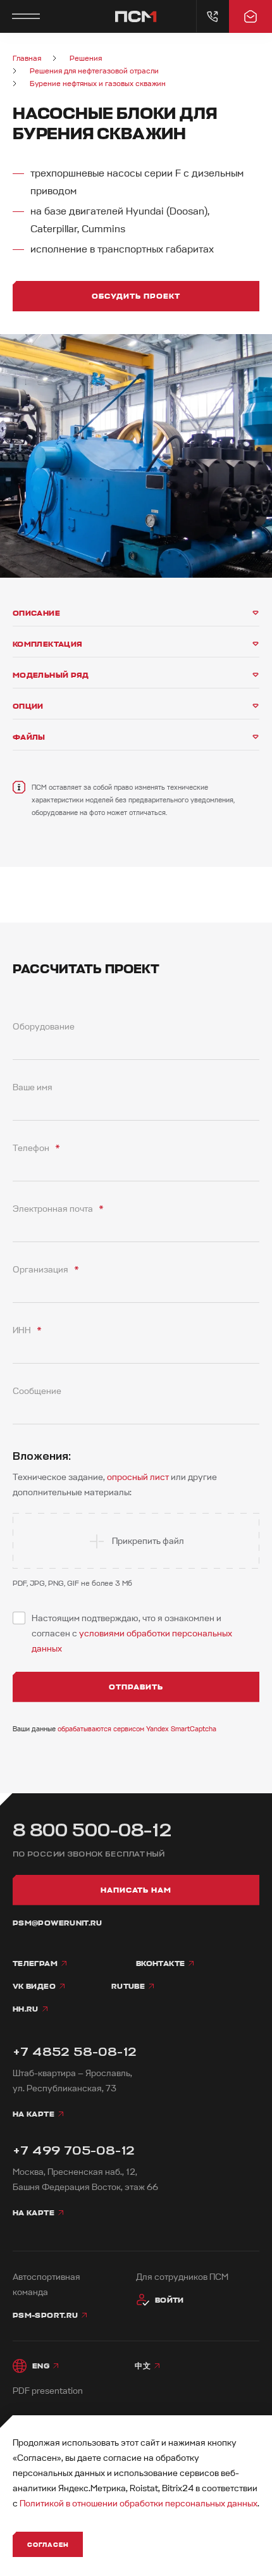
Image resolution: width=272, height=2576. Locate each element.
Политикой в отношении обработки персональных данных (139, 2504)
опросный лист (138, 1477)
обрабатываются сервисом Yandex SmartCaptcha (137, 1729)
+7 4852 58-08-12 (75, 2052)
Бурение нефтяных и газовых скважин (98, 84)
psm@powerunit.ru (58, 1923)
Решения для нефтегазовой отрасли (94, 71)
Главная (27, 59)
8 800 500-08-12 (92, 1830)
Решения (86, 59)
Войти (170, 2300)
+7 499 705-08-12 (74, 2150)
